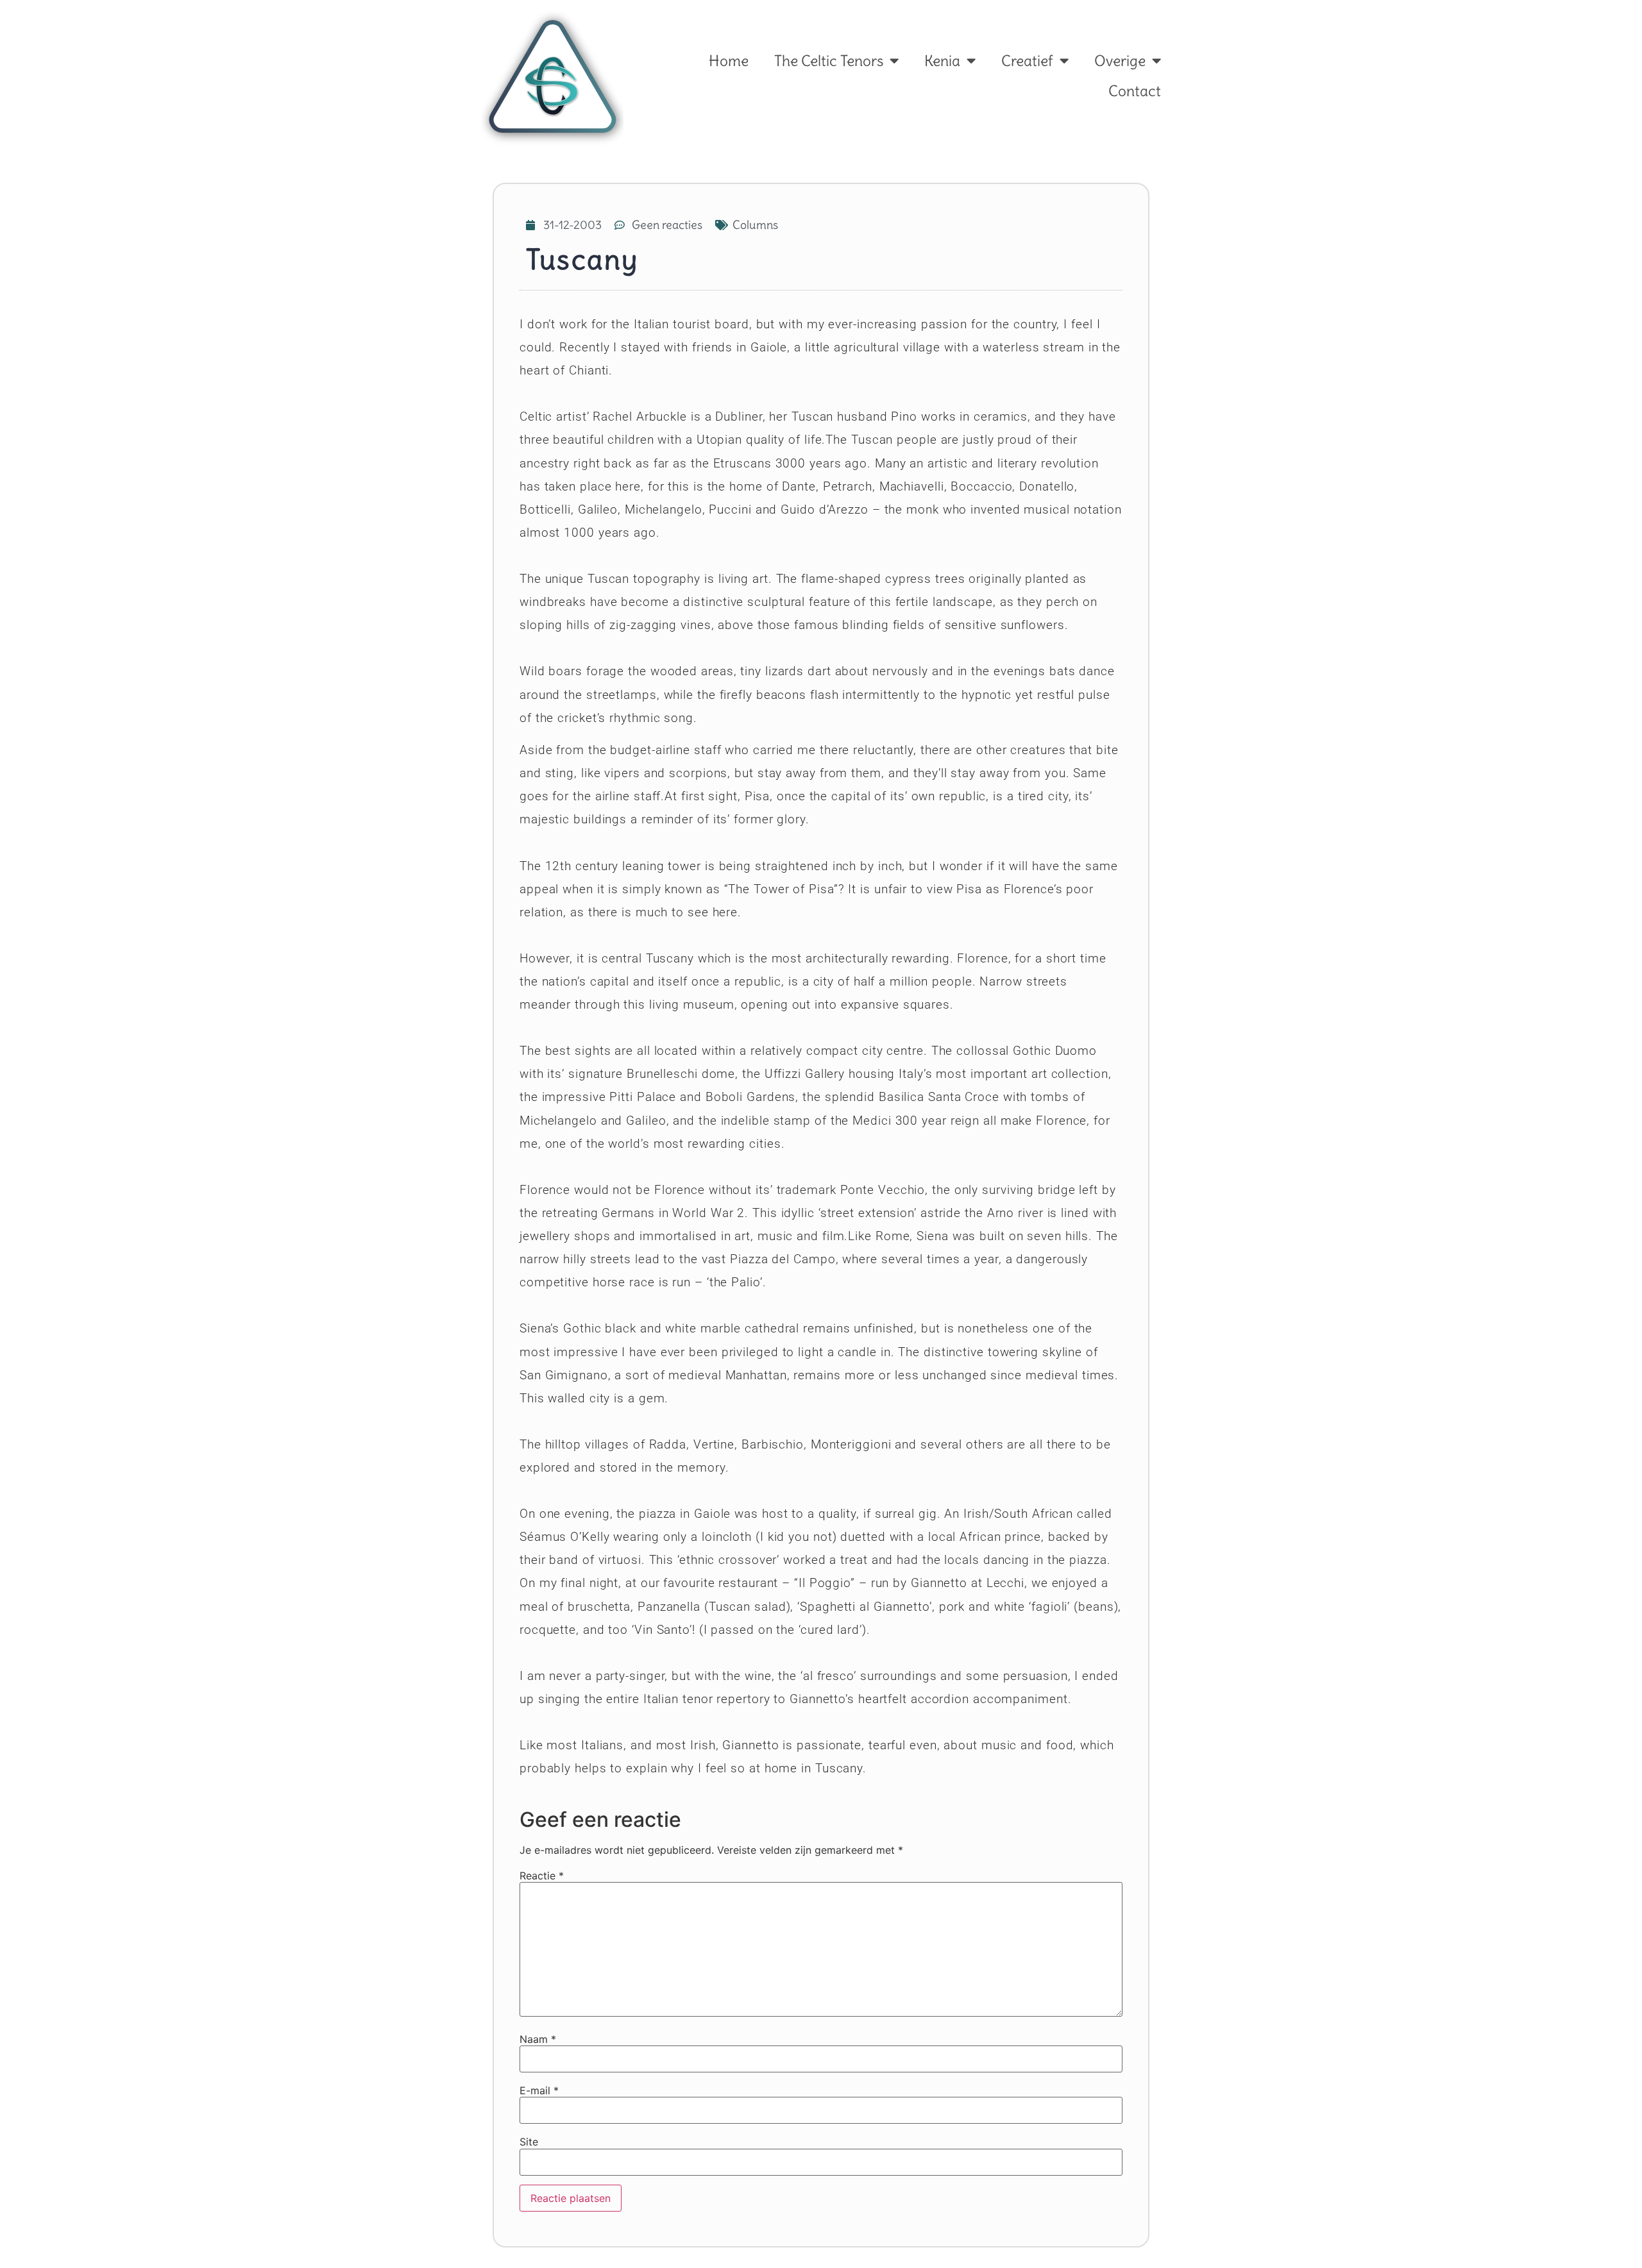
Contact (1135, 91)
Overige (1120, 61)
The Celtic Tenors (829, 61)
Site (529, 2142)
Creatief (1027, 61)
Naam (538, 2039)
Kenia (942, 61)
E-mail (539, 2090)
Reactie (542, 1876)
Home (729, 61)
